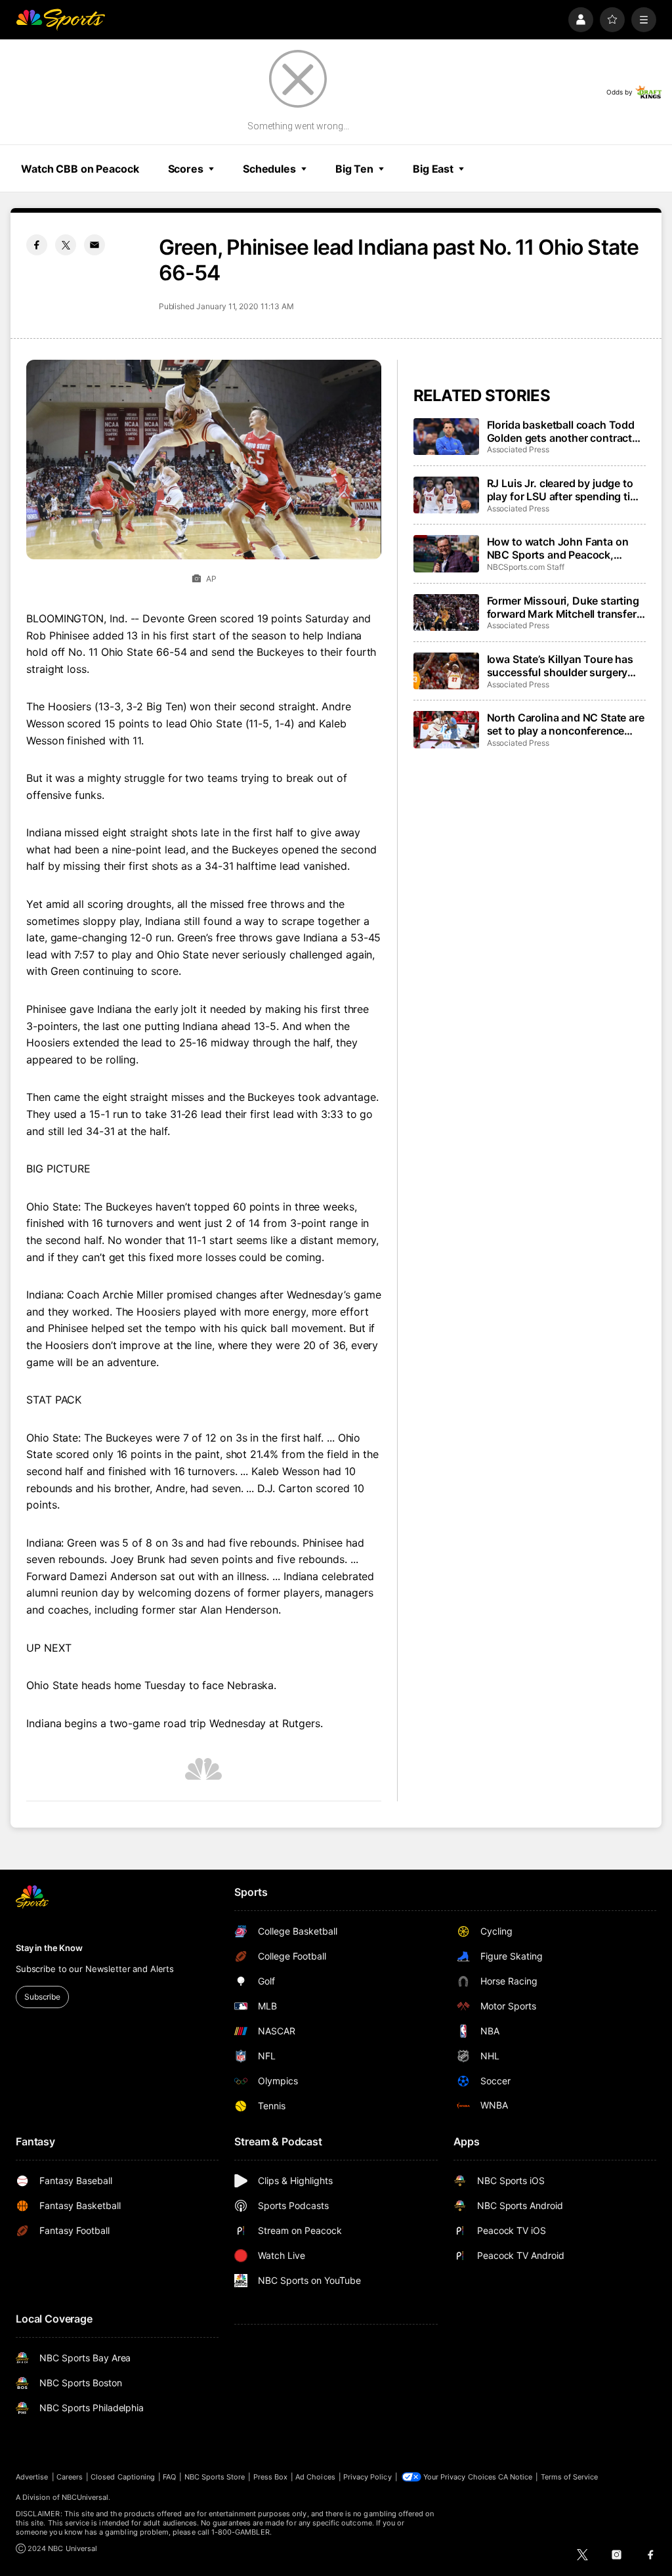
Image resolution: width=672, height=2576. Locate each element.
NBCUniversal (85, 2497)
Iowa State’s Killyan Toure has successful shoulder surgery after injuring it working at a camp (560, 666)
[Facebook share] (37, 245)
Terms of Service (570, 2477)
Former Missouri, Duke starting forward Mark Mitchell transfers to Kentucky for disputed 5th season (565, 607)
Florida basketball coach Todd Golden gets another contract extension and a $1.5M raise (561, 431)
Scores (186, 169)
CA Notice (515, 2477)
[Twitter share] (66, 245)
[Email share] (94, 245)
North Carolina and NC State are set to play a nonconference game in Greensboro (566, 724)
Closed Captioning (123, 2477)
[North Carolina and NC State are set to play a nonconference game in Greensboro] (446, 729)
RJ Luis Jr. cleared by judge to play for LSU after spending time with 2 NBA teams (566, 490)
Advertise (32, 2477)
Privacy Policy (367, 2477)
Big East (433, 169)
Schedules (269, 169)
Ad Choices (315, 2477)
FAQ (169, 2477)
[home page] (60, 20)
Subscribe (42, 1997)
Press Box (271, 2477)
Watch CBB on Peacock (80, 169)
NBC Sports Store (215, 2477)
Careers (70, 2477)
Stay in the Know (49, 1948)
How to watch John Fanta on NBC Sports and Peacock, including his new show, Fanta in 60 (561, 548)
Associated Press (518, 449)
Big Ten (354, 169)
